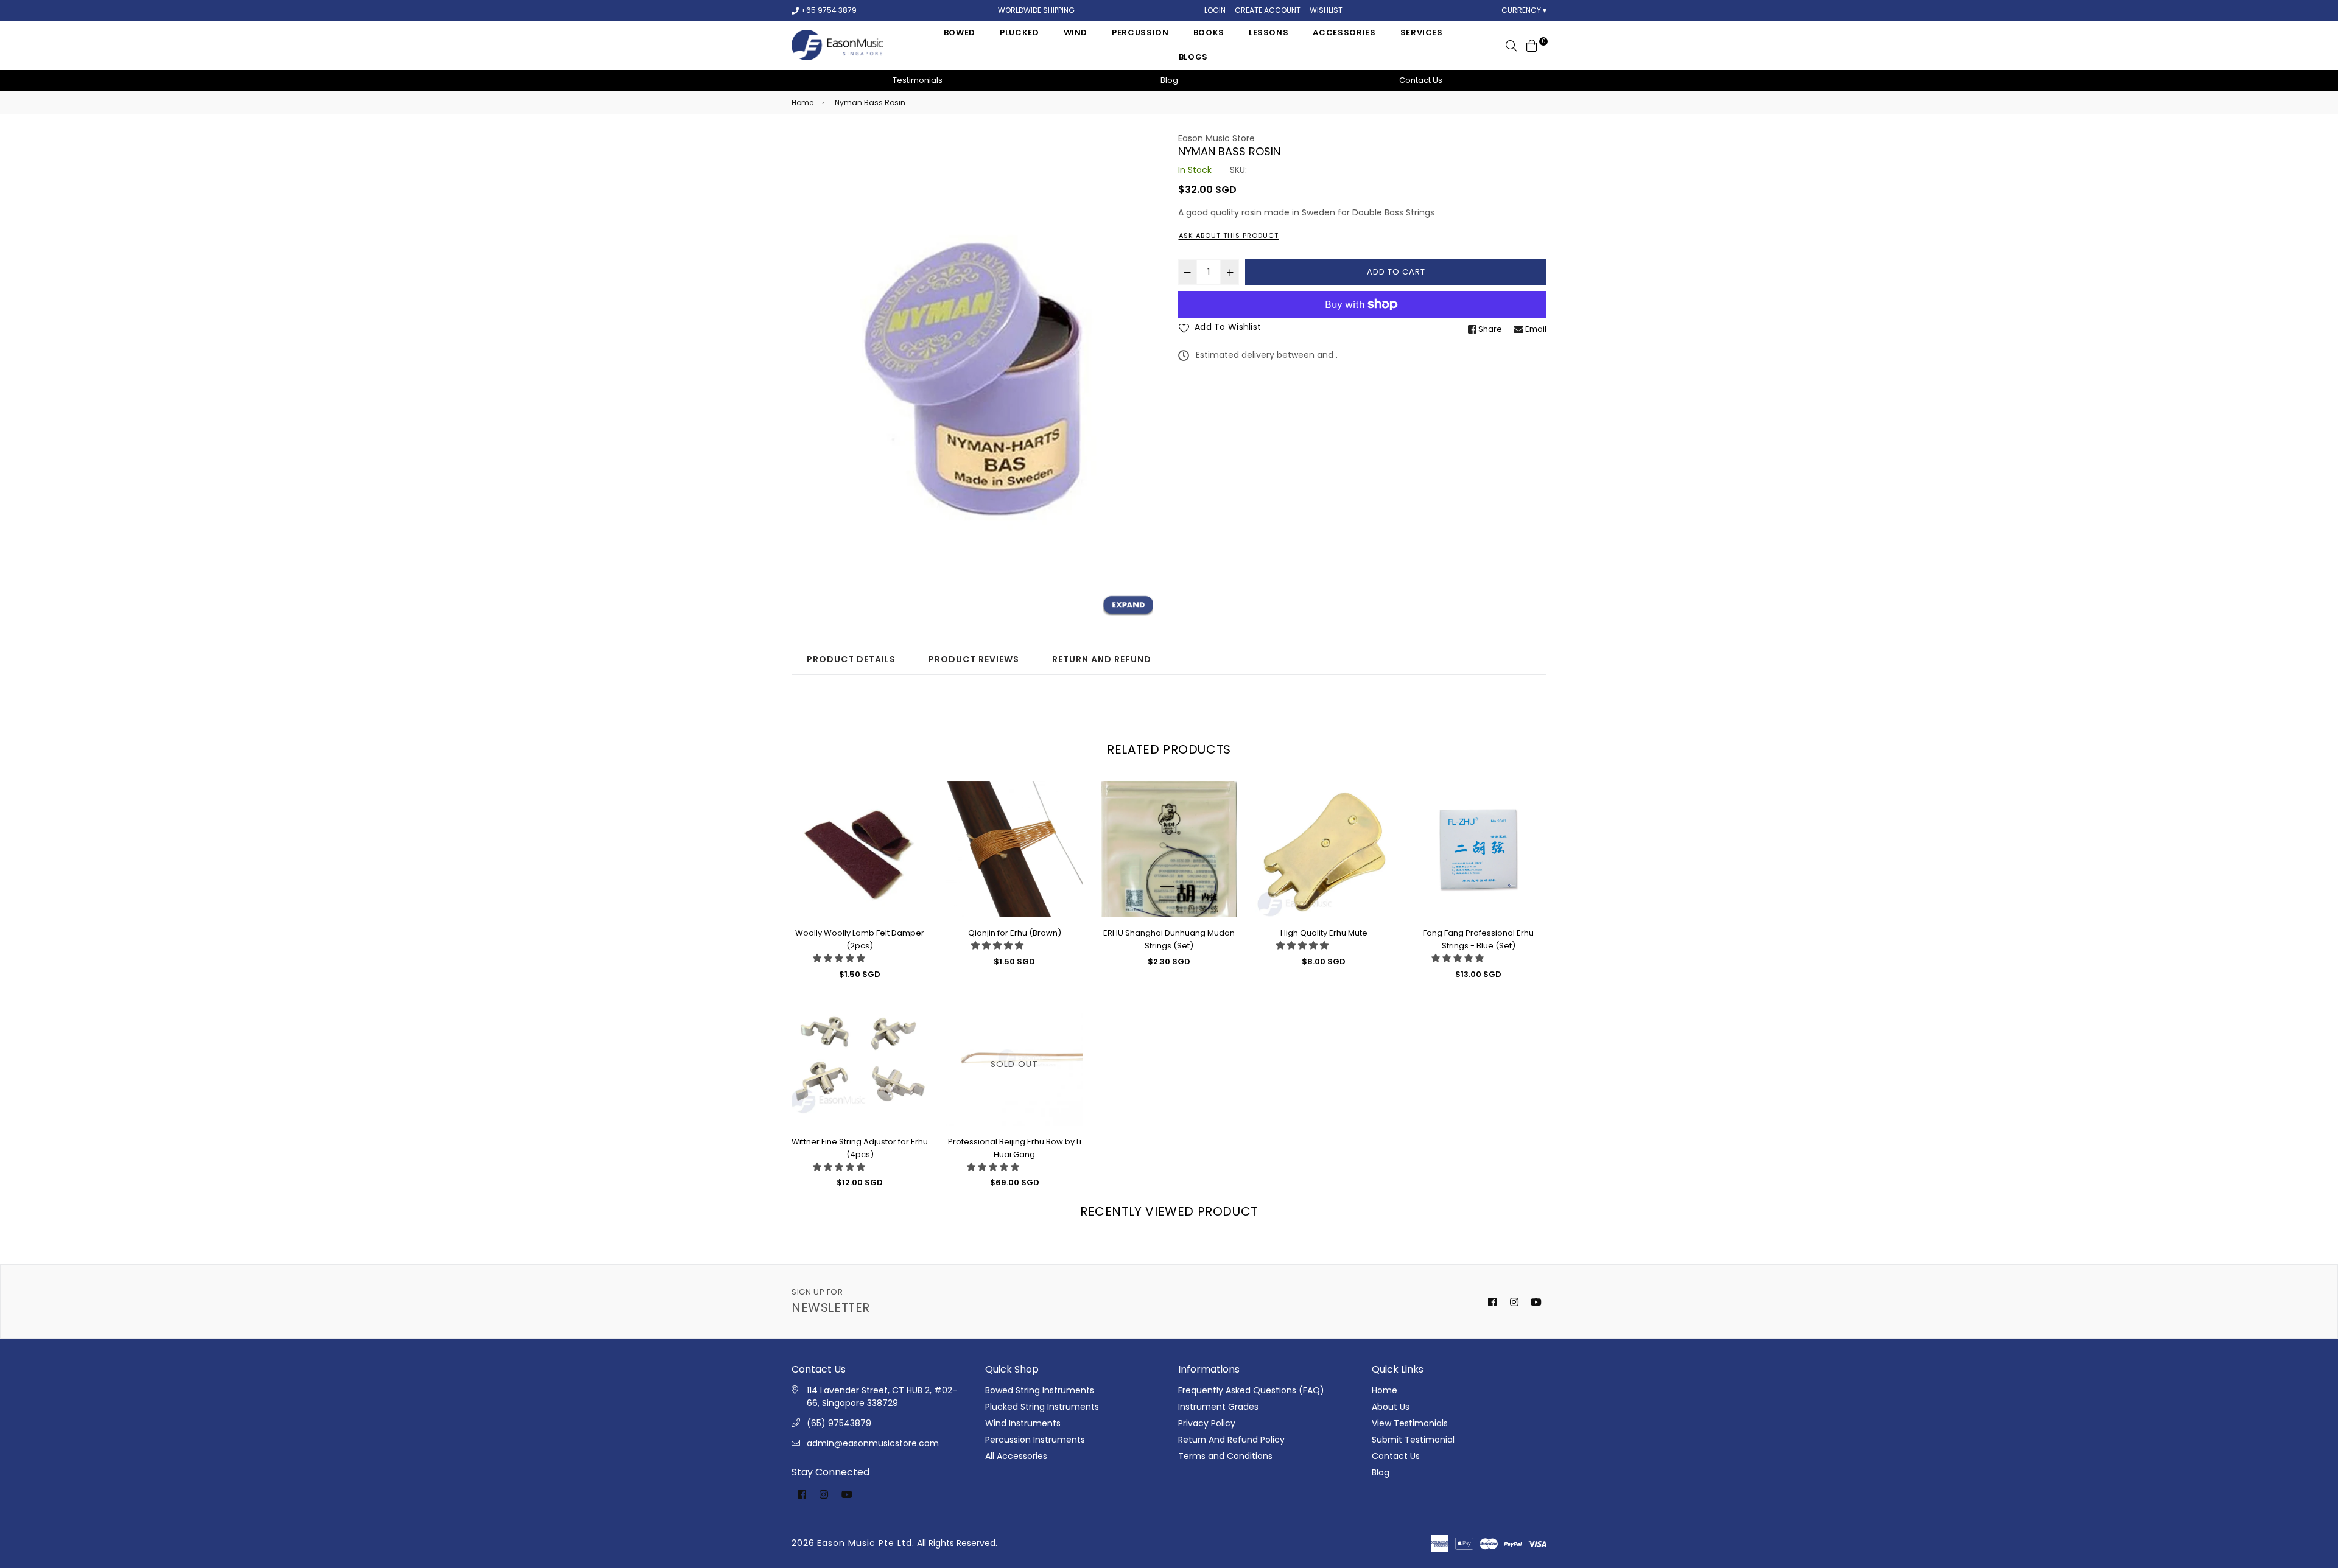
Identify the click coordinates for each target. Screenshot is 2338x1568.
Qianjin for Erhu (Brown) (1015, 933)
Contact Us (1421, 80)
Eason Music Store (1216, 138)
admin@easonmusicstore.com (873, 1443)
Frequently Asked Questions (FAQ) (1251, 1390)
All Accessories (1016, 1456)
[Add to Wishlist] (914, 810)
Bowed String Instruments (1040, 1390)
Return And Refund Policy (1231, 1440)
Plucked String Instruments (1042, 1407)
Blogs (1193, 57)
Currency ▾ (1524, 10)
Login (1215, 10)
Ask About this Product (1229, 236)
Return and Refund (1102, 659)
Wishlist (1326, 10)
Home (802, 103)
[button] (839, 958)
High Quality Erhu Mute (1324, 933)
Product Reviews (974, 659)
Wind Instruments (1023, 1423)
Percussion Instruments (1035, 1440)
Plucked (1020, 33)
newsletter (831, 1301)
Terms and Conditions (1225, 1456)
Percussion (1140, 33)
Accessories (1344, 33)
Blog (1169, 80)
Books (1209, 33)
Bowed (960, 33)
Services (1422, 33)
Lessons (1269, 33)
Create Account (1268, 10)
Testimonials (918, 80)
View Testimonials (1410, 1423)
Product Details (851, 659)
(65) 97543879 (839, 1423)
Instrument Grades (1218, 1407)
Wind (1076, 33)
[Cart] (1532, 45)
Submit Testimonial (1413, 1440)
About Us (1391, 1407)
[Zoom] (1128, 606)
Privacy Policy (1207, 1423)
